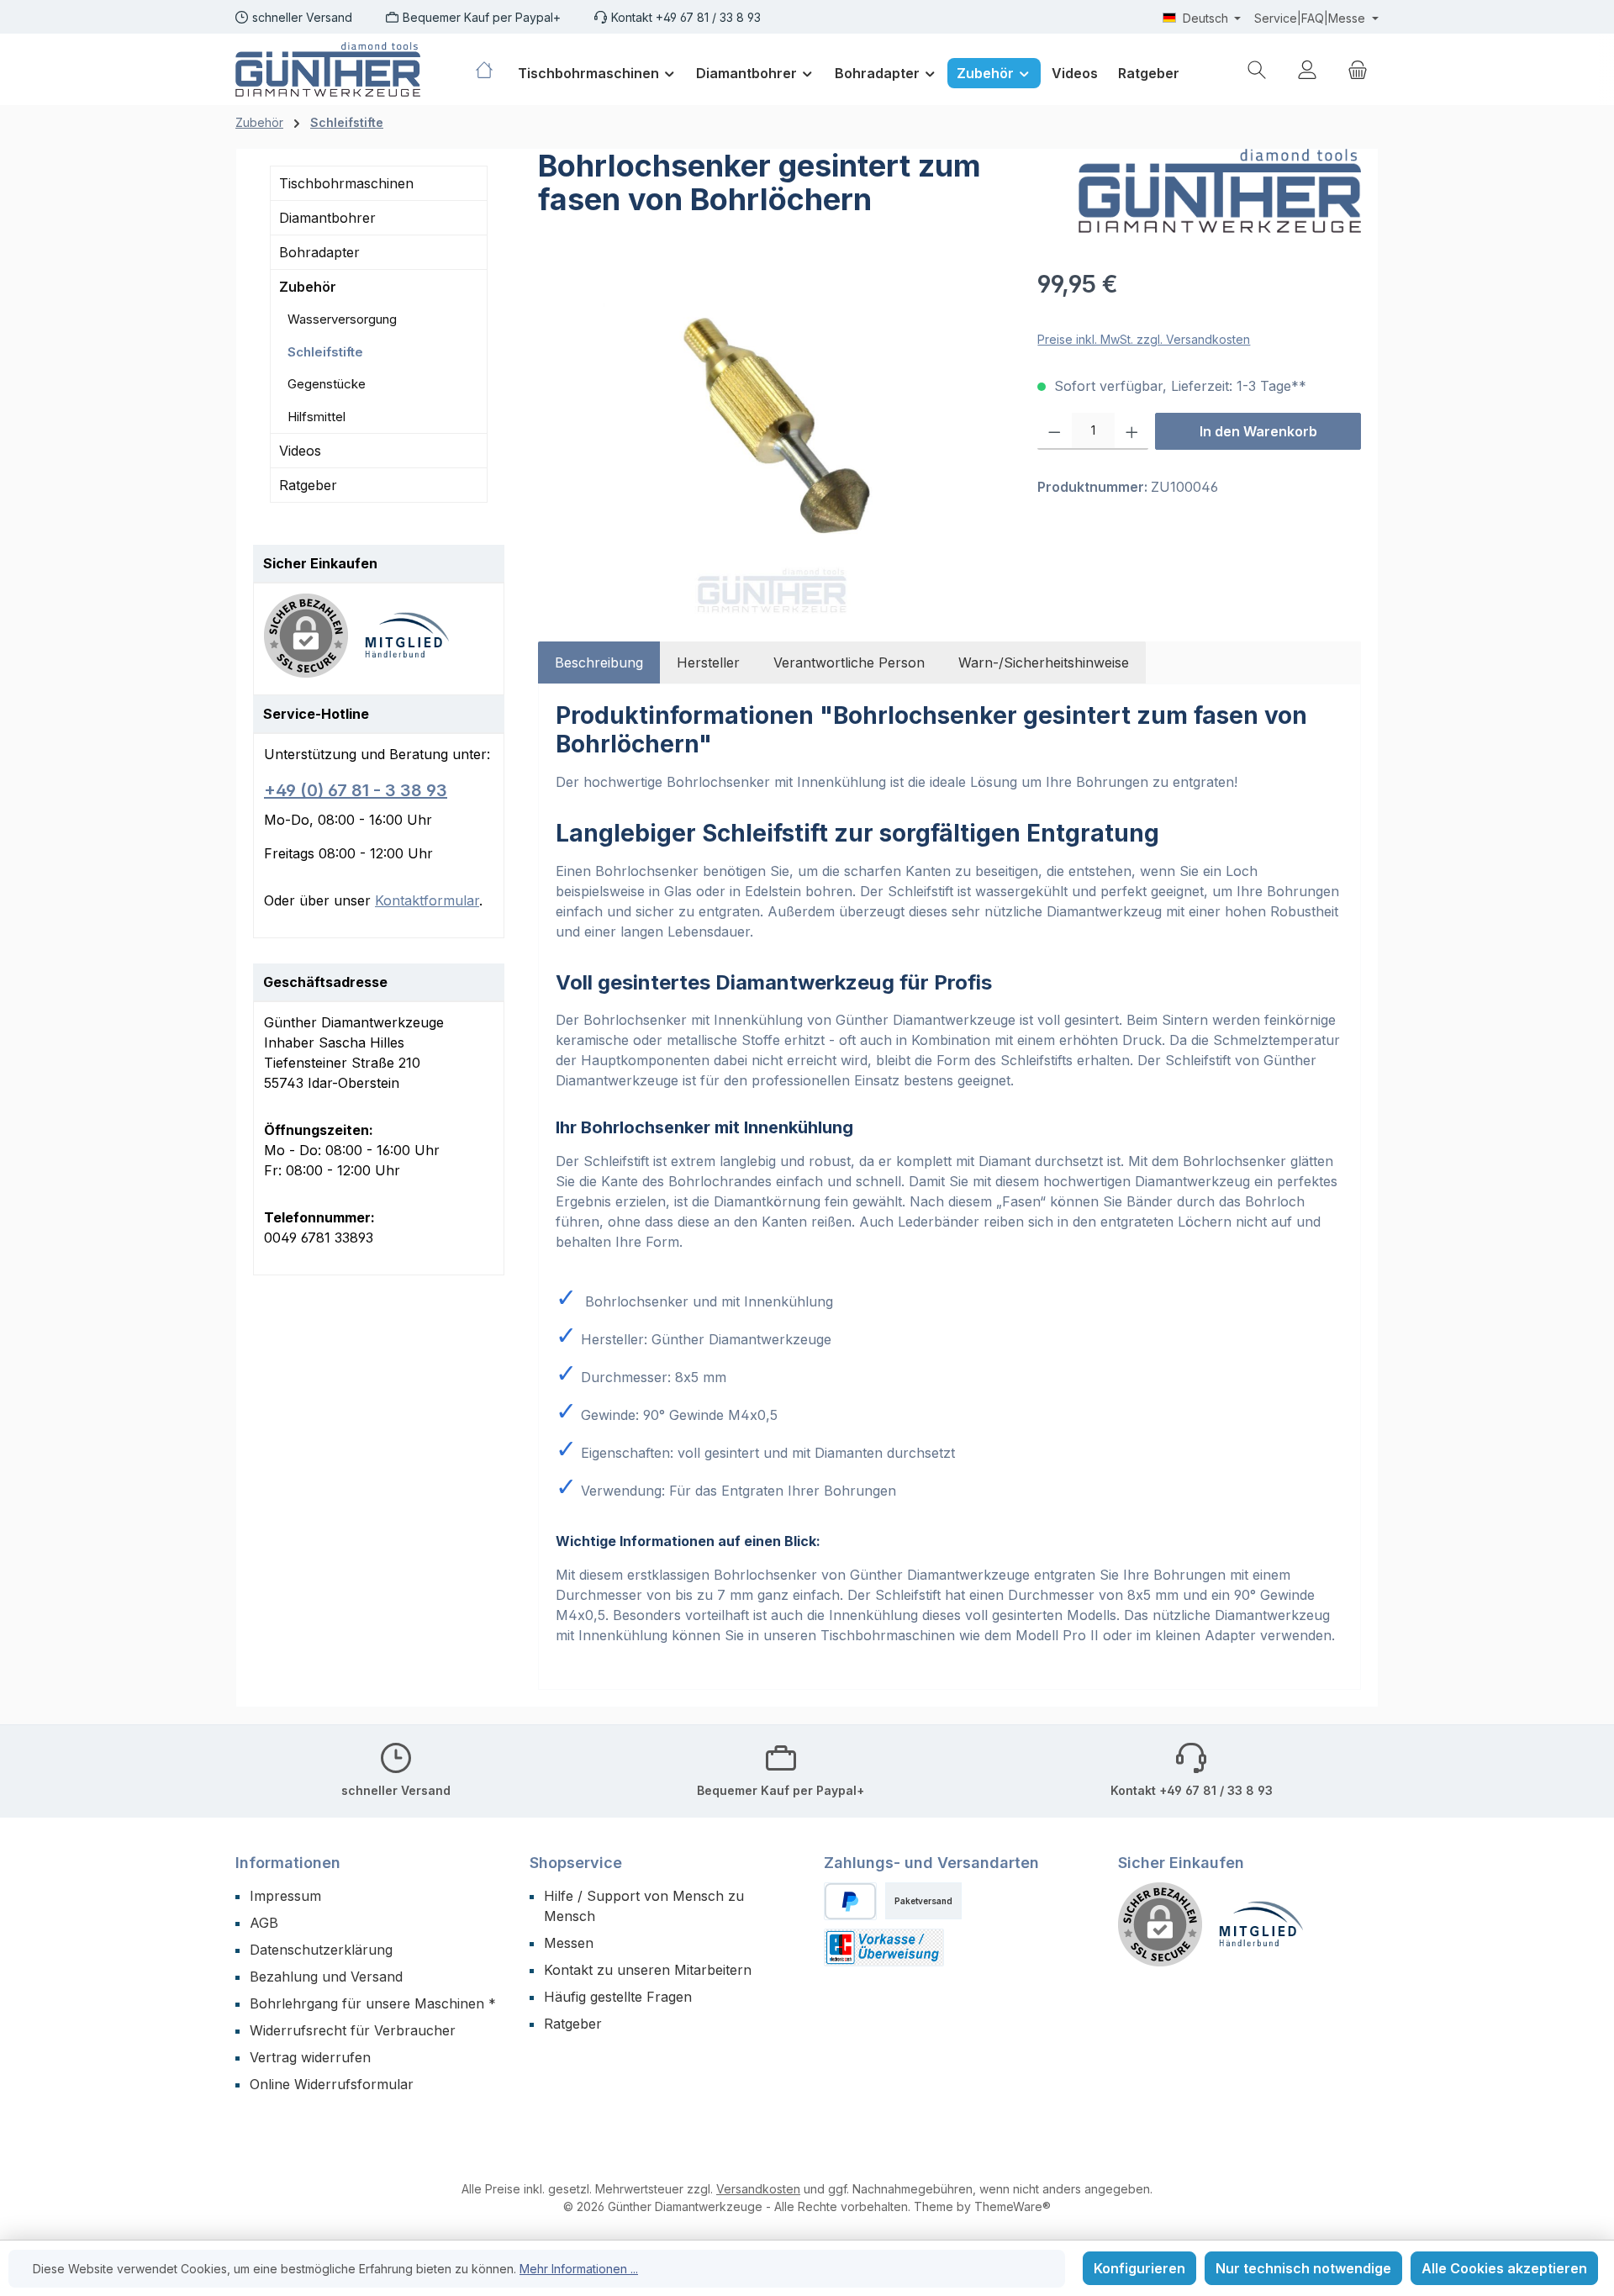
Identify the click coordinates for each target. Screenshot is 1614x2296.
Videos (300, 451)
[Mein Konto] (1307, 69)
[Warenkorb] (1358, 69)
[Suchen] (1257, 69)
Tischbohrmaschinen (346, 183)
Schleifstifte (325, 352)
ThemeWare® (1013, 2206)
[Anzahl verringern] (1055, 431)
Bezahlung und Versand (326, 1977)
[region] (771, 447)
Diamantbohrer (327, 218)
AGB (264, 1923)
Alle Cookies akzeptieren (1504, 2268)
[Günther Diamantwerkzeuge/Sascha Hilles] (1220, 191)
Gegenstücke (327, 384)
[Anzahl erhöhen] (1132, 431)
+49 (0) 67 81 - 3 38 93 (356, 790)
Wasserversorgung (342, 319)
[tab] (599, 662)
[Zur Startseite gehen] (328, 69)
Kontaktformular (427, 900)
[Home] (491, 70)
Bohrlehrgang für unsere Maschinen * (373, 2003)
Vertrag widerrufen (310, 2057)
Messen (569, 1943)
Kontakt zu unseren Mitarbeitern (648, 1970)
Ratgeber (308, 485)
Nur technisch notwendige (1303, 2268)
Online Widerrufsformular (332, 2084)
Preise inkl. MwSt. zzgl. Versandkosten (1144, 339)
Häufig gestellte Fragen (618, 1997)
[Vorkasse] (884, 1948)
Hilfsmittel (316, 417)
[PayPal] (850, 1901)
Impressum (285, 1896)
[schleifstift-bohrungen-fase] (771, 447)
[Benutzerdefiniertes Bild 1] (415, 644)
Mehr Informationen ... (579, 2269)
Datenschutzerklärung (321, 1950)
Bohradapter (319, 252)
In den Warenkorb (1258, 431)
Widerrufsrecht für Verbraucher (353, 2030)
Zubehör (308, 287)
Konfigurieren (1139, 2268)
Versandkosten (758, 2189)
